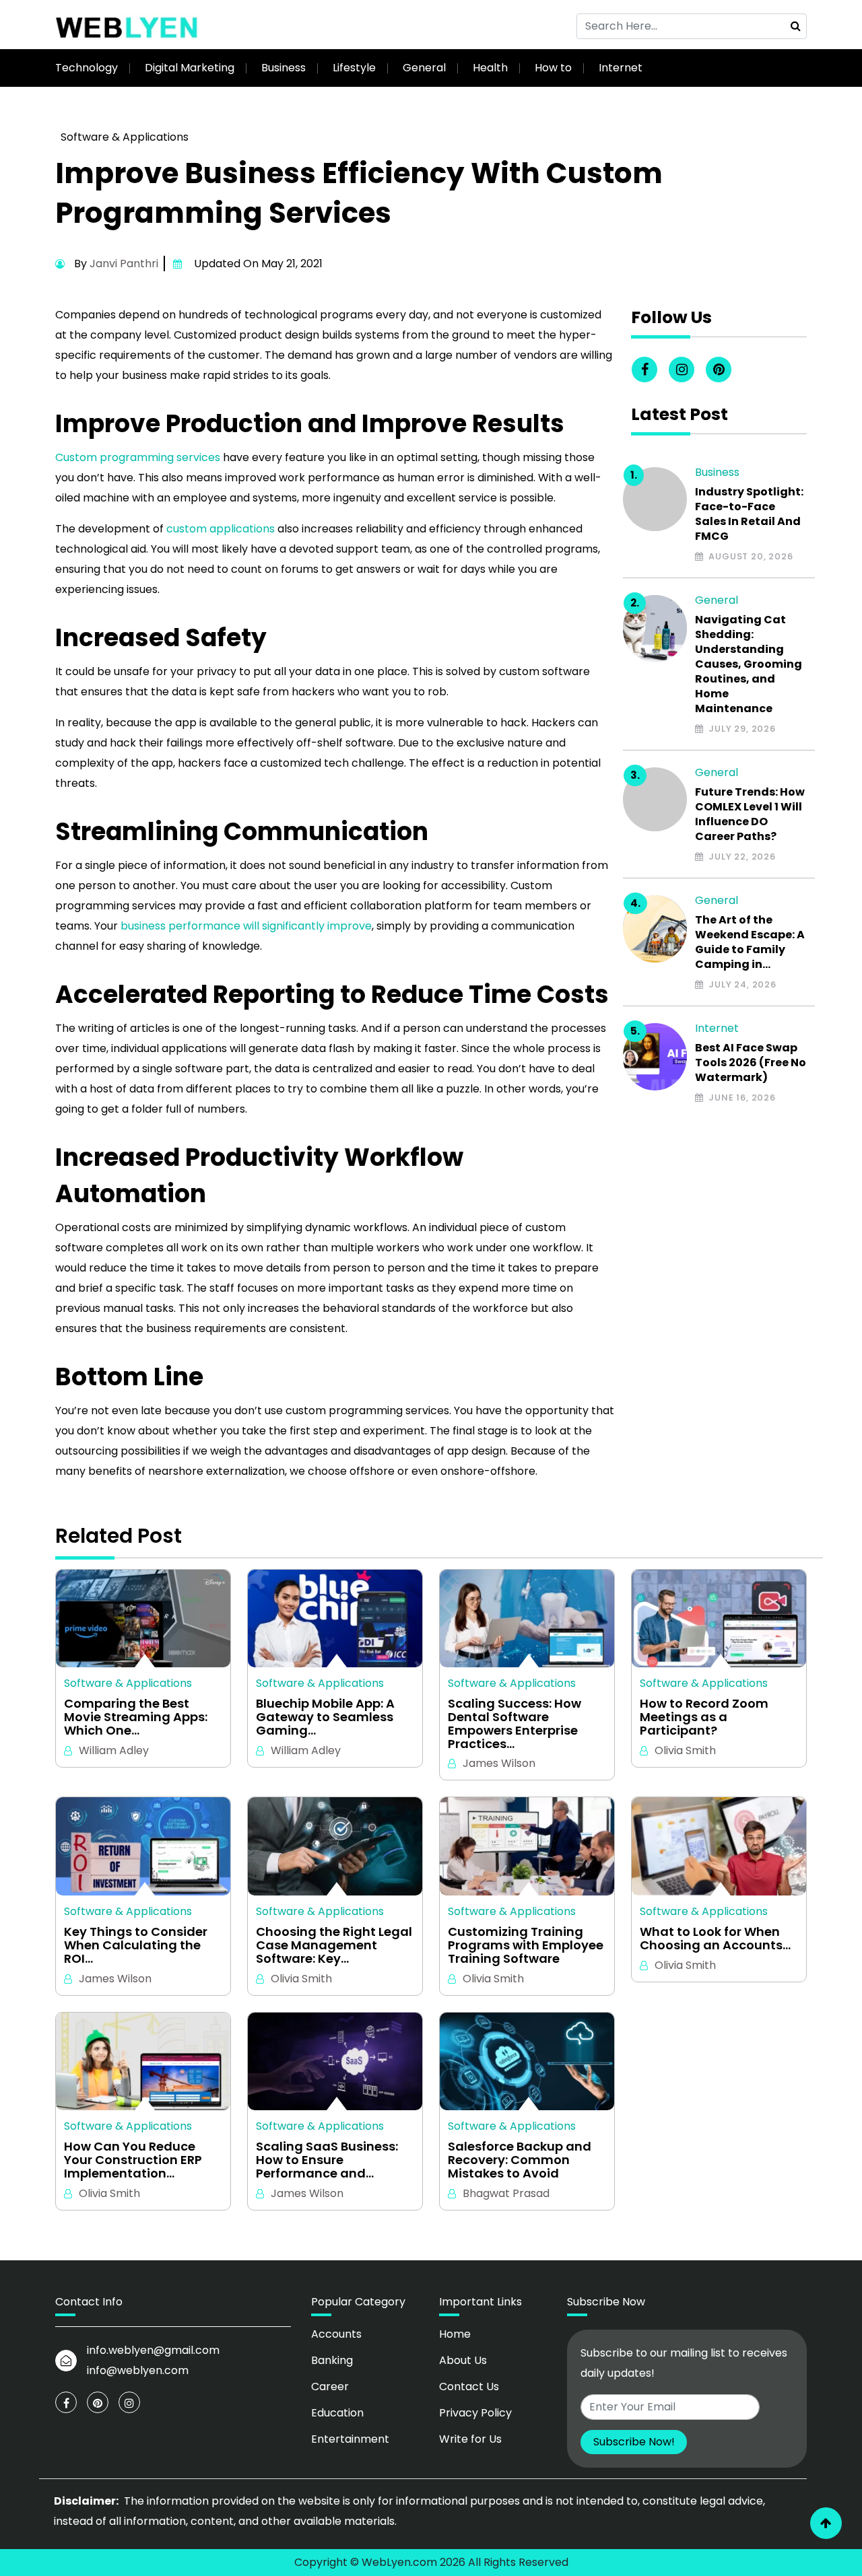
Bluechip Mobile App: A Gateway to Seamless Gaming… (325, 1717)
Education (337, 2413)
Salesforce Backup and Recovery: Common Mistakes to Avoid (520, 2160)
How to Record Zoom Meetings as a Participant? (704, 1717)
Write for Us (470, 2439)
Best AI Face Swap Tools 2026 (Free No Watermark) (751, 1063)
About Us (463, 2360)
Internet (621, 68)
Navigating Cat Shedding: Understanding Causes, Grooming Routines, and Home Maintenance (749, 664)
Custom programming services (138, 457)
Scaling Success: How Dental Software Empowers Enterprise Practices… (515, 1724)
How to (553, 68)
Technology (87, 68)
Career (330, 2387)
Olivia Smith (685, 1750)
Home (455, 2334)
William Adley (114, 1750)
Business (284, 68)
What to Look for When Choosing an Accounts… (715, 1939)
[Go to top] (826, 2523)
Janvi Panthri (124, 264)
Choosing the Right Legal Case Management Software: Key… (334, 1945)
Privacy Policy (475, 2413)
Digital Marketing (190, 68)
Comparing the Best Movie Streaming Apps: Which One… (136, 1717)
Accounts (336, 2334)
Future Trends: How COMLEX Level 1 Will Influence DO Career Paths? (750, 814)
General (424, 68)
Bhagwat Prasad (506, 2193)
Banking (332, 2360)
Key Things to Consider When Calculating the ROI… (136, 1945)
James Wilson (499, 1763)
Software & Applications (125, 137)
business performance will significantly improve (246, 926)
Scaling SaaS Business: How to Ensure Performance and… (327, 2160)
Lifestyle (354, 68)
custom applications (221, 529)
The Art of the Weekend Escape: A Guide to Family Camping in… (750, 942)
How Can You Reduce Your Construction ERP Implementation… (133, 2160)
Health (490, 68)
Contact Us (469, 2387)
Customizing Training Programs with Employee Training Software (526, 1945)
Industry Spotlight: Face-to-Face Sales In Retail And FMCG (749, 514)
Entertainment (350, 2439)
